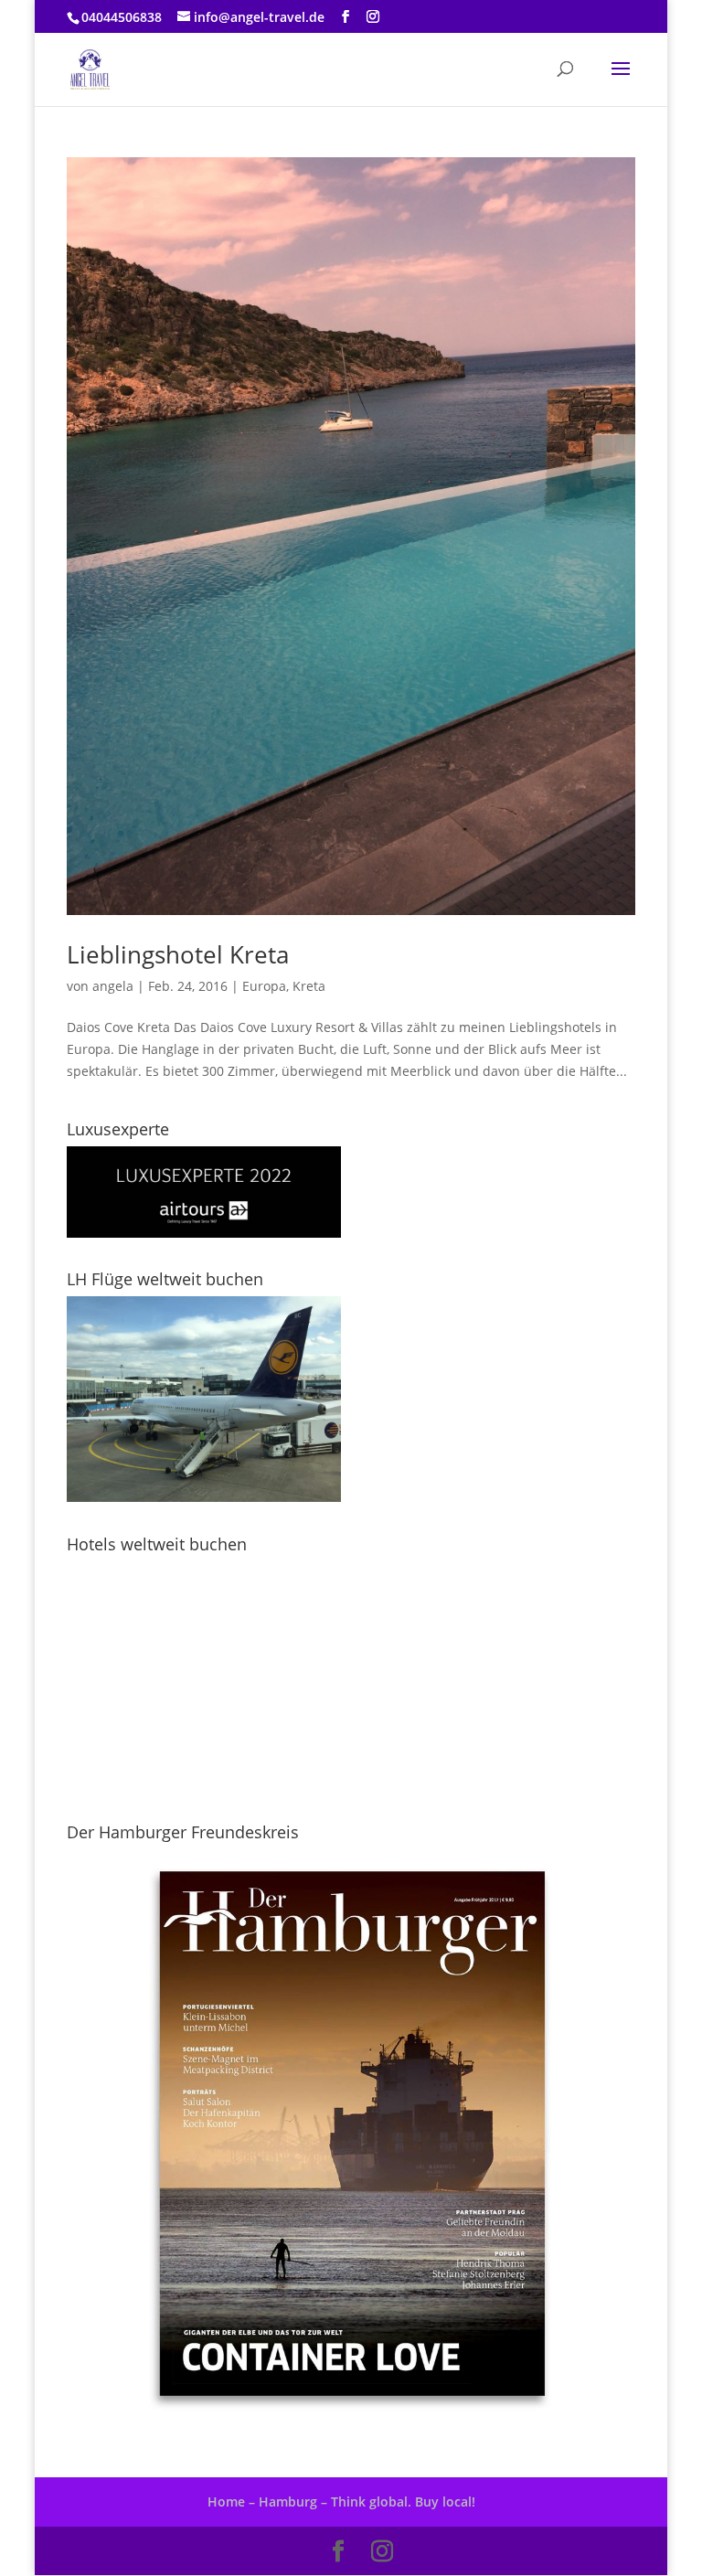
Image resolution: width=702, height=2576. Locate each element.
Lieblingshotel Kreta (178, 954)
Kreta (309, 986)
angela (113, 986)
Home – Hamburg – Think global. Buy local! (341, 2501)
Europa (264, 986)
